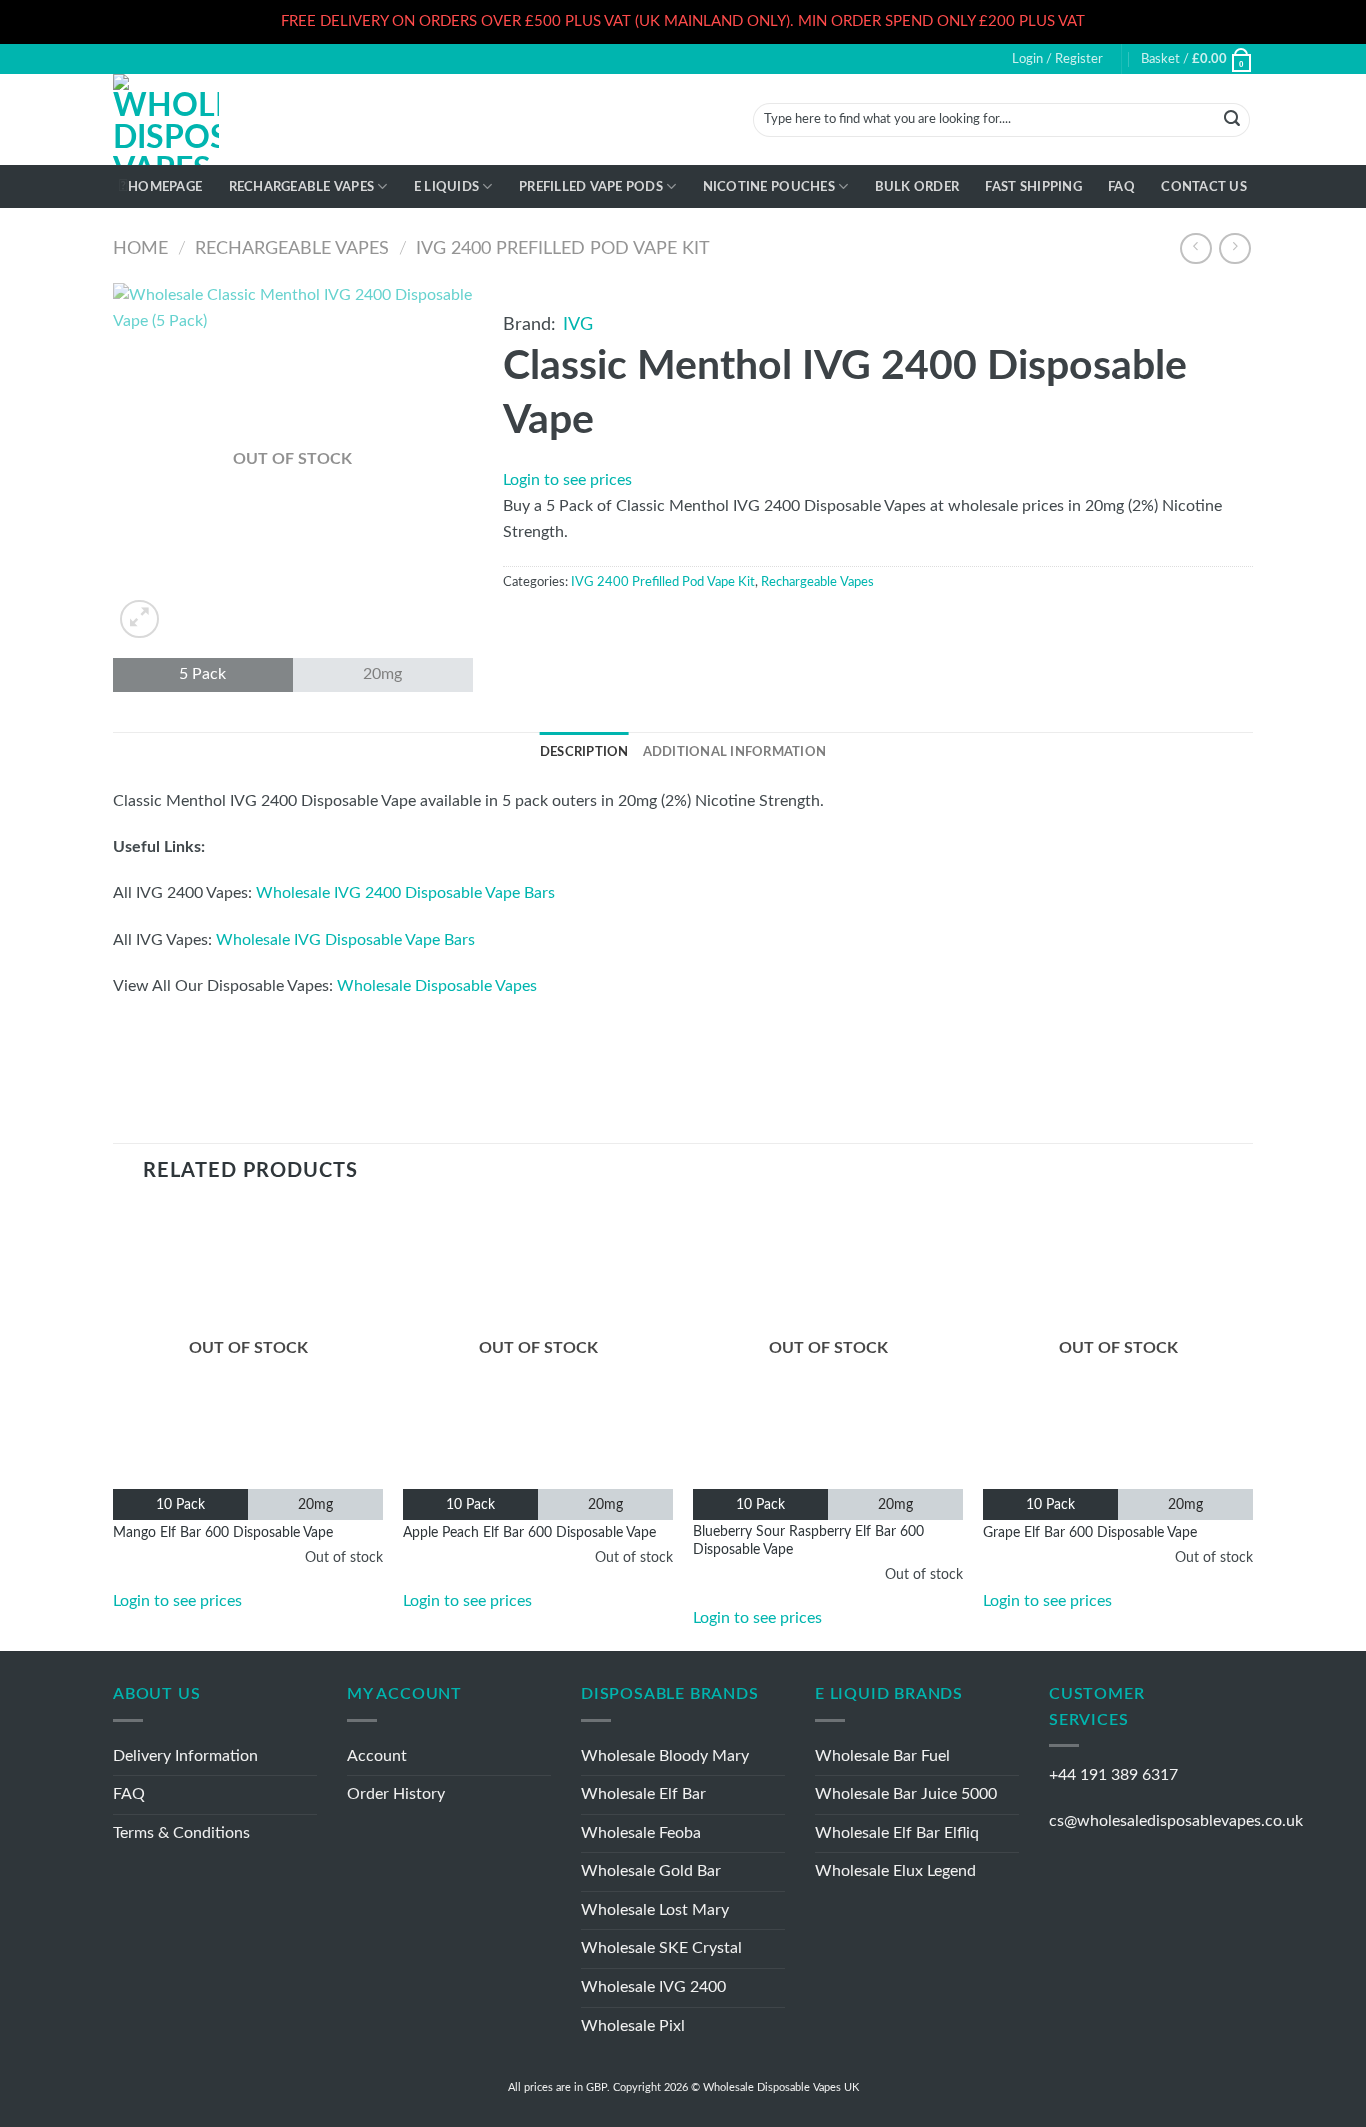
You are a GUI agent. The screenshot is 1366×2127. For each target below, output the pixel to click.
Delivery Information (185, 1756)
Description (584, 752)
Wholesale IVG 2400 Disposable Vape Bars (405, 893)
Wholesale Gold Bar (651, 1871)
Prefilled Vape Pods (591, 187)
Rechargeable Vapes (302, 187)
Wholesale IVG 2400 (653, 1987)
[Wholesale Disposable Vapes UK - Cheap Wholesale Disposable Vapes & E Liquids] (166, 119)
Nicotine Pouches (769, 187)
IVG (578, 325)
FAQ (1121, 187)
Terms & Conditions (181, 1833)
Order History (396, 1794)
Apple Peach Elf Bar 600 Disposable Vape (529, 1532)
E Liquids (446, 187)
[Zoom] (139, 619)
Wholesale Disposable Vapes (437, 986)
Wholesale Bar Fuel (882, 1756)
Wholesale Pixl (633, 2026)
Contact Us (1204, 187)
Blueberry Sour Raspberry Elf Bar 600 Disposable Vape (808, 1541)
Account (377, 1756)
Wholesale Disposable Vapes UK (781, 2087)
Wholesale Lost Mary (655, 1910)
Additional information (735, 752)
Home (140, 248)
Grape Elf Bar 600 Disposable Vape (1090, 1532)
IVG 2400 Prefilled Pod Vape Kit (563, 248)
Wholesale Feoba (641, 1833)
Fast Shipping (1033, 187)
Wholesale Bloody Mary (665, 1756)
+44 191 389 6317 (1113, 1775)
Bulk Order (917, 187)
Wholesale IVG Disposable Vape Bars (345, 940)
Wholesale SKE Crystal (661, 1948)
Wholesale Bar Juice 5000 (906, 1794)
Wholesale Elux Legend (895, 1871)
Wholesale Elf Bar (643, 1794)
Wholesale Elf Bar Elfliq (897, 1833)
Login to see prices (567, 480)
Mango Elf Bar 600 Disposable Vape (223, 1532)
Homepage (165, 187)
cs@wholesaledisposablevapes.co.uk (1176, 1821)
